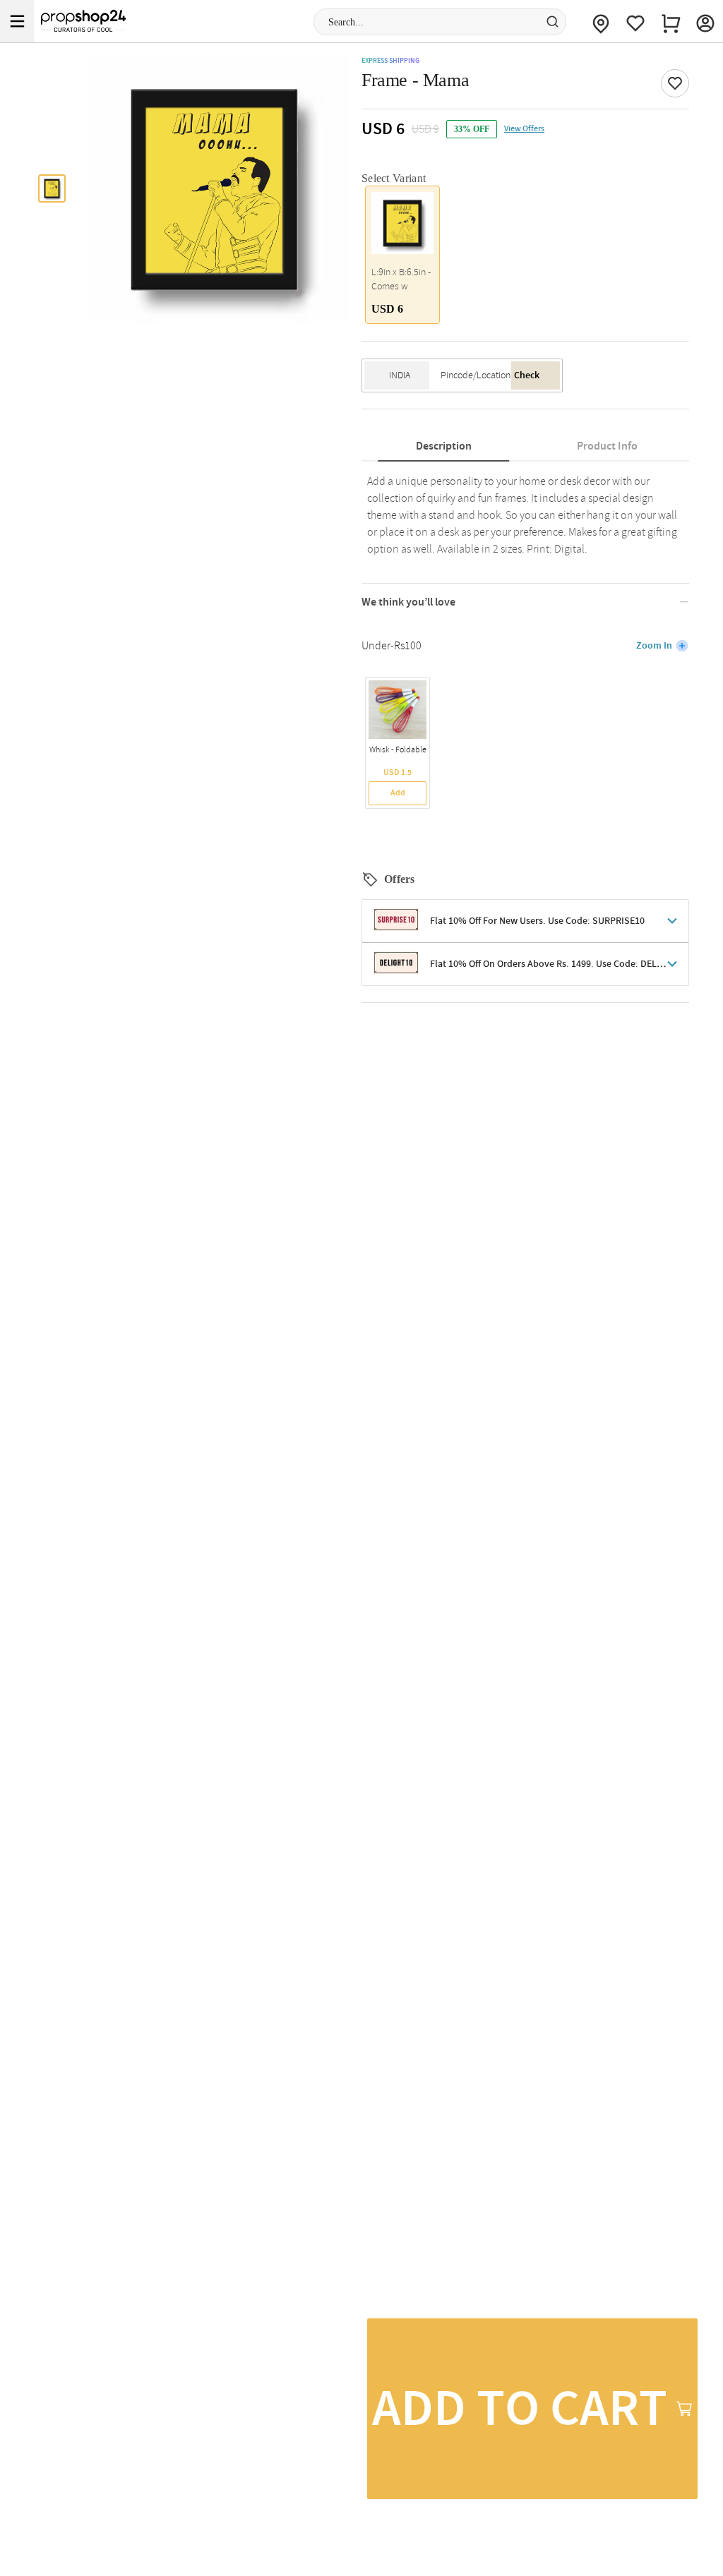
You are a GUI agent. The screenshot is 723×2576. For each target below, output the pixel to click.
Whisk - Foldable (398, 750)
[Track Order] (601, 21)
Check (527, 375)
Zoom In (654, 646)
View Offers (524, 129)
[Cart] (671, 21)
